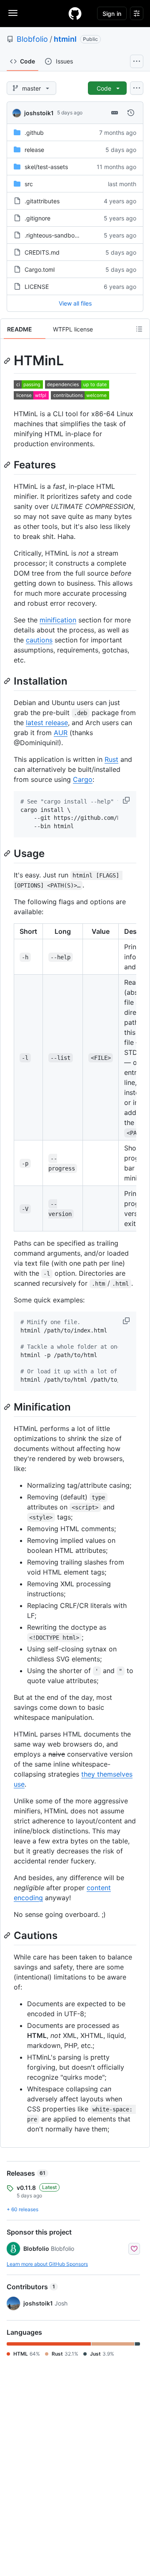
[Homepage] (75, 13)
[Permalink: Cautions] (8, 1935)
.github (34, 133)
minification (58, 620)
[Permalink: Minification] (8, 1407)
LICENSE (37, 287)
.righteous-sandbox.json (57, 235)
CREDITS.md (42, 252)
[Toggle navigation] (13, 13)
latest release (47, 723)
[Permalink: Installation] (8, 681)
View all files (75, 303)
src (29, 184)
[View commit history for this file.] (131, 113)
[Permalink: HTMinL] (8, 361)
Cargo (83, 779)
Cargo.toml (40, 269)
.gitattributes (42, 201)
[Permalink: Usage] (8, 853)
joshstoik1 (39, 113)
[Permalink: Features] (8, 465)
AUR (61, 733)
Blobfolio (32, 39)
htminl (65, 39)
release (34, 150)
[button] (127, 800)
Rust (111, 759)
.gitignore (37, 218)
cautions (39, 640)
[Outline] (139, 329)
